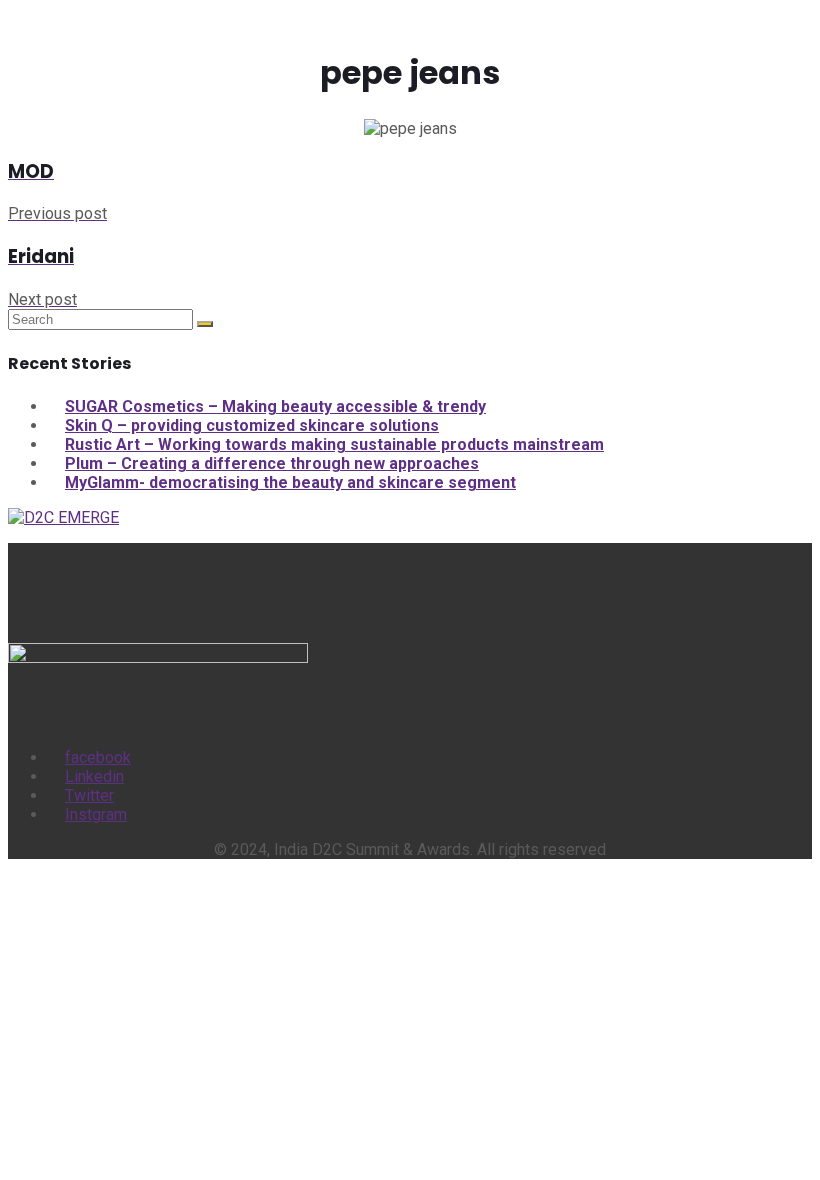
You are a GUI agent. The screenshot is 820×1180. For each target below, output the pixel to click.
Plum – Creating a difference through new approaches (272, 463)
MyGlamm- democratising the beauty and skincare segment (290, 482)
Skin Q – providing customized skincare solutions (252, 425)
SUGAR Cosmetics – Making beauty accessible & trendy (275, 406)
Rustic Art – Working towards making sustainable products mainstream (334, 444)
